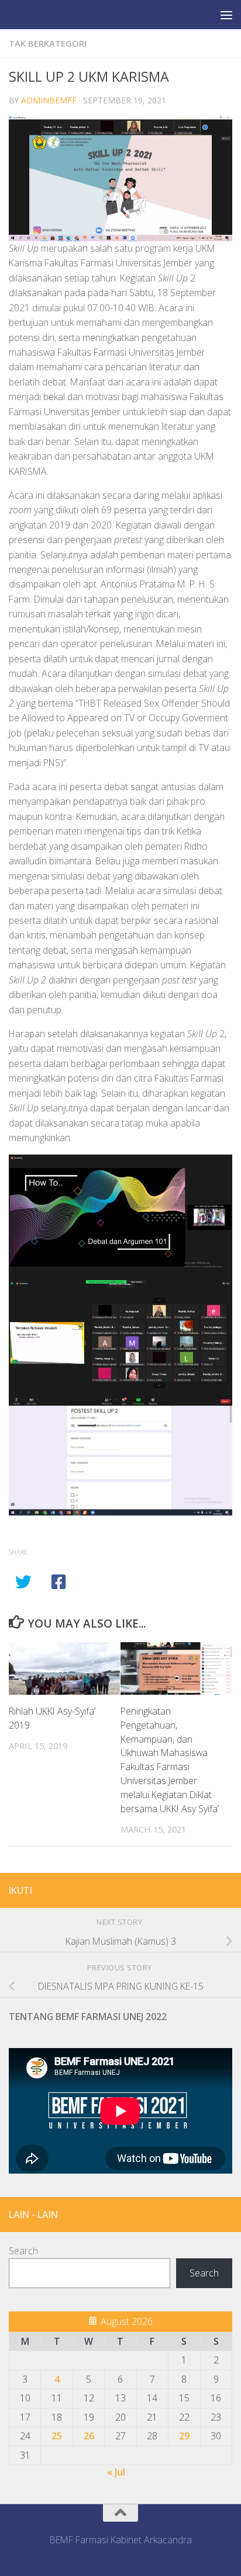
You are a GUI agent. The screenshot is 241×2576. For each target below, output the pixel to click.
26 (89, 2436)
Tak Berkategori (48, 43)
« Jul (116, 2472)
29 (184, 2436)
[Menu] (226, 15)
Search (23, 2251)
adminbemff (49, 100)
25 (57, 2436)
